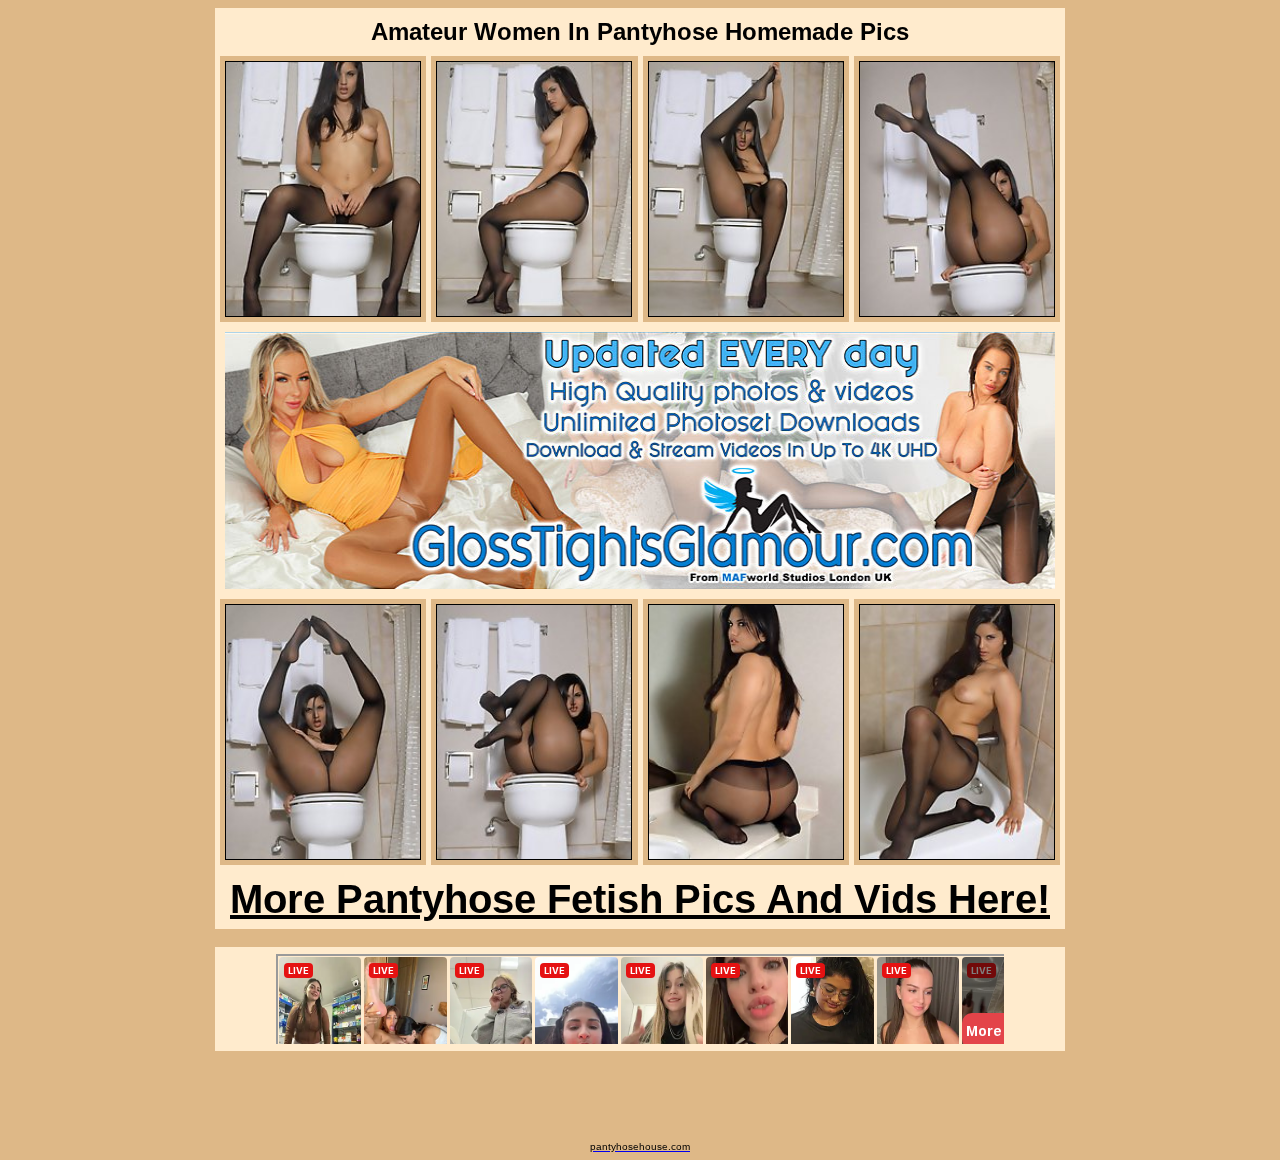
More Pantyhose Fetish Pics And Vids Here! (640, 899)
